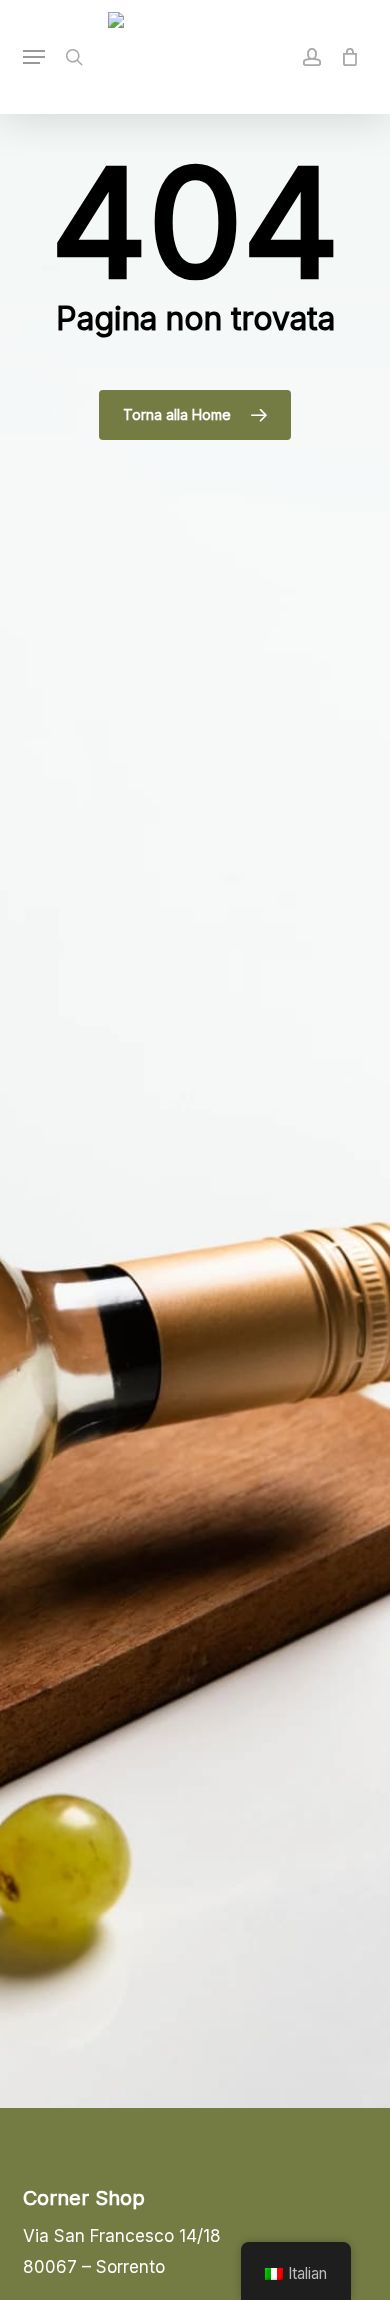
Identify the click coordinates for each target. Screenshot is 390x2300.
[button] (34, 57)
